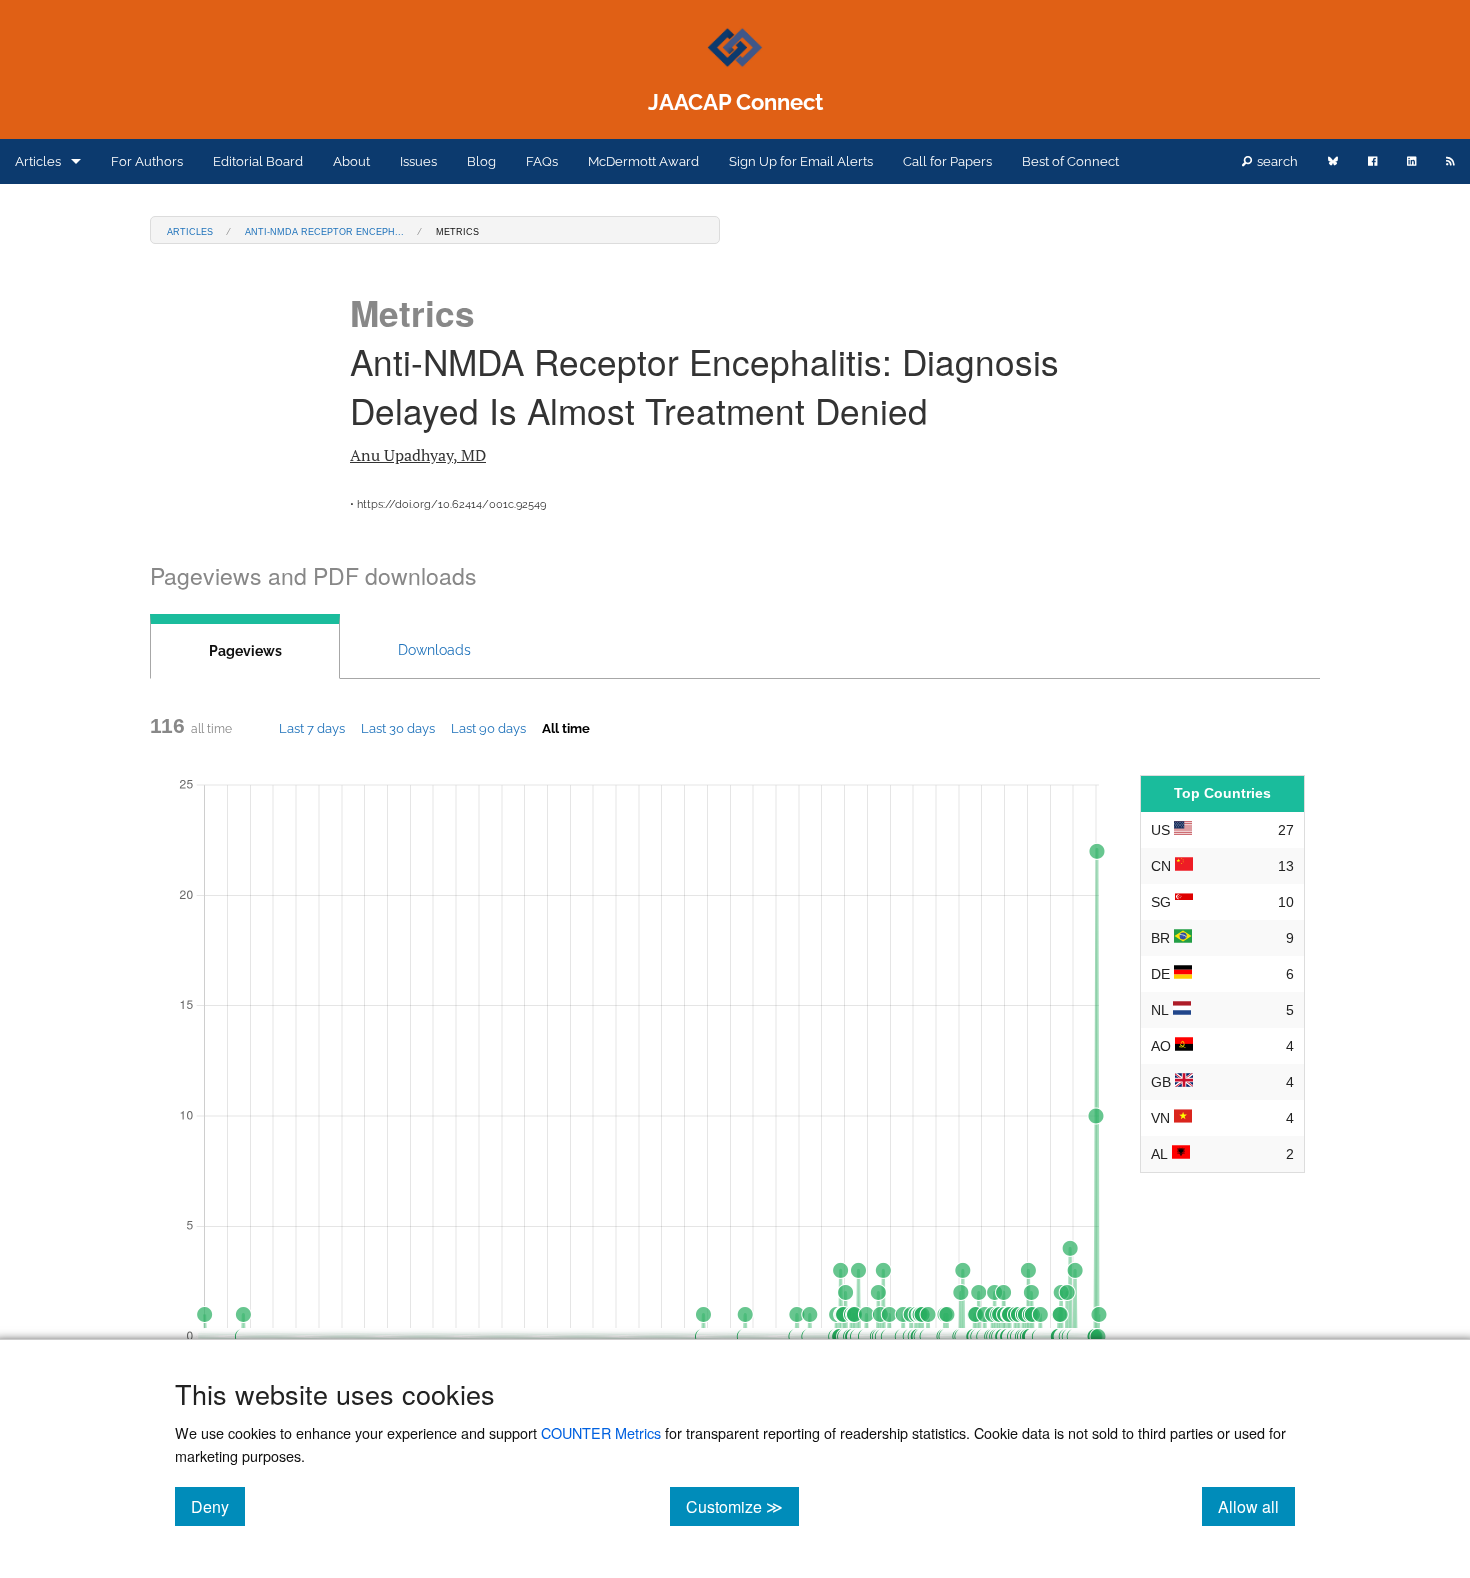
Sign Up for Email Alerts (801, 161)
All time (566, 728)
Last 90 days (488, 728)
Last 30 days (398, 728)
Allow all (1256, 1506)
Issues (418, 161)
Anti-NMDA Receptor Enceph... (324, 230)
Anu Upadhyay (418, 455)
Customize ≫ (742, 1506)
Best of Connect (1070, 161)
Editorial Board (258, 161)
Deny (218, 1506)
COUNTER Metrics (601, 1432)
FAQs (542, 161)
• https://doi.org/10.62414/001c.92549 (448, 504)
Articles (38, 161)
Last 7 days (312, 728)
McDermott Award (643, 161)
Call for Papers (947, 161)
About (351, 161)
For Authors (147, 161)
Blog (481, 161)
